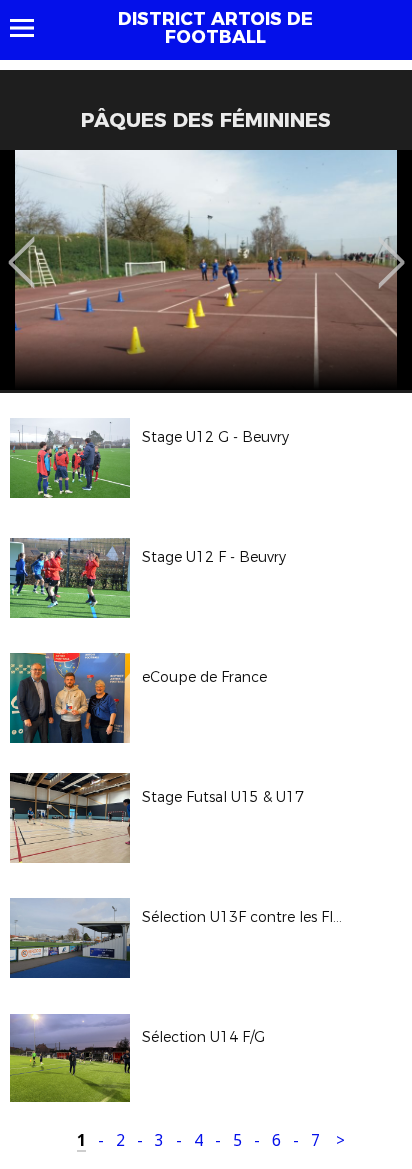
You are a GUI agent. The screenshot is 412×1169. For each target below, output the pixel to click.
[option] (206, 270)
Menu (31, 28)
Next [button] (391, 248)
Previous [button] (21, 248)
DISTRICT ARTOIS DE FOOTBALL (215, 28)
